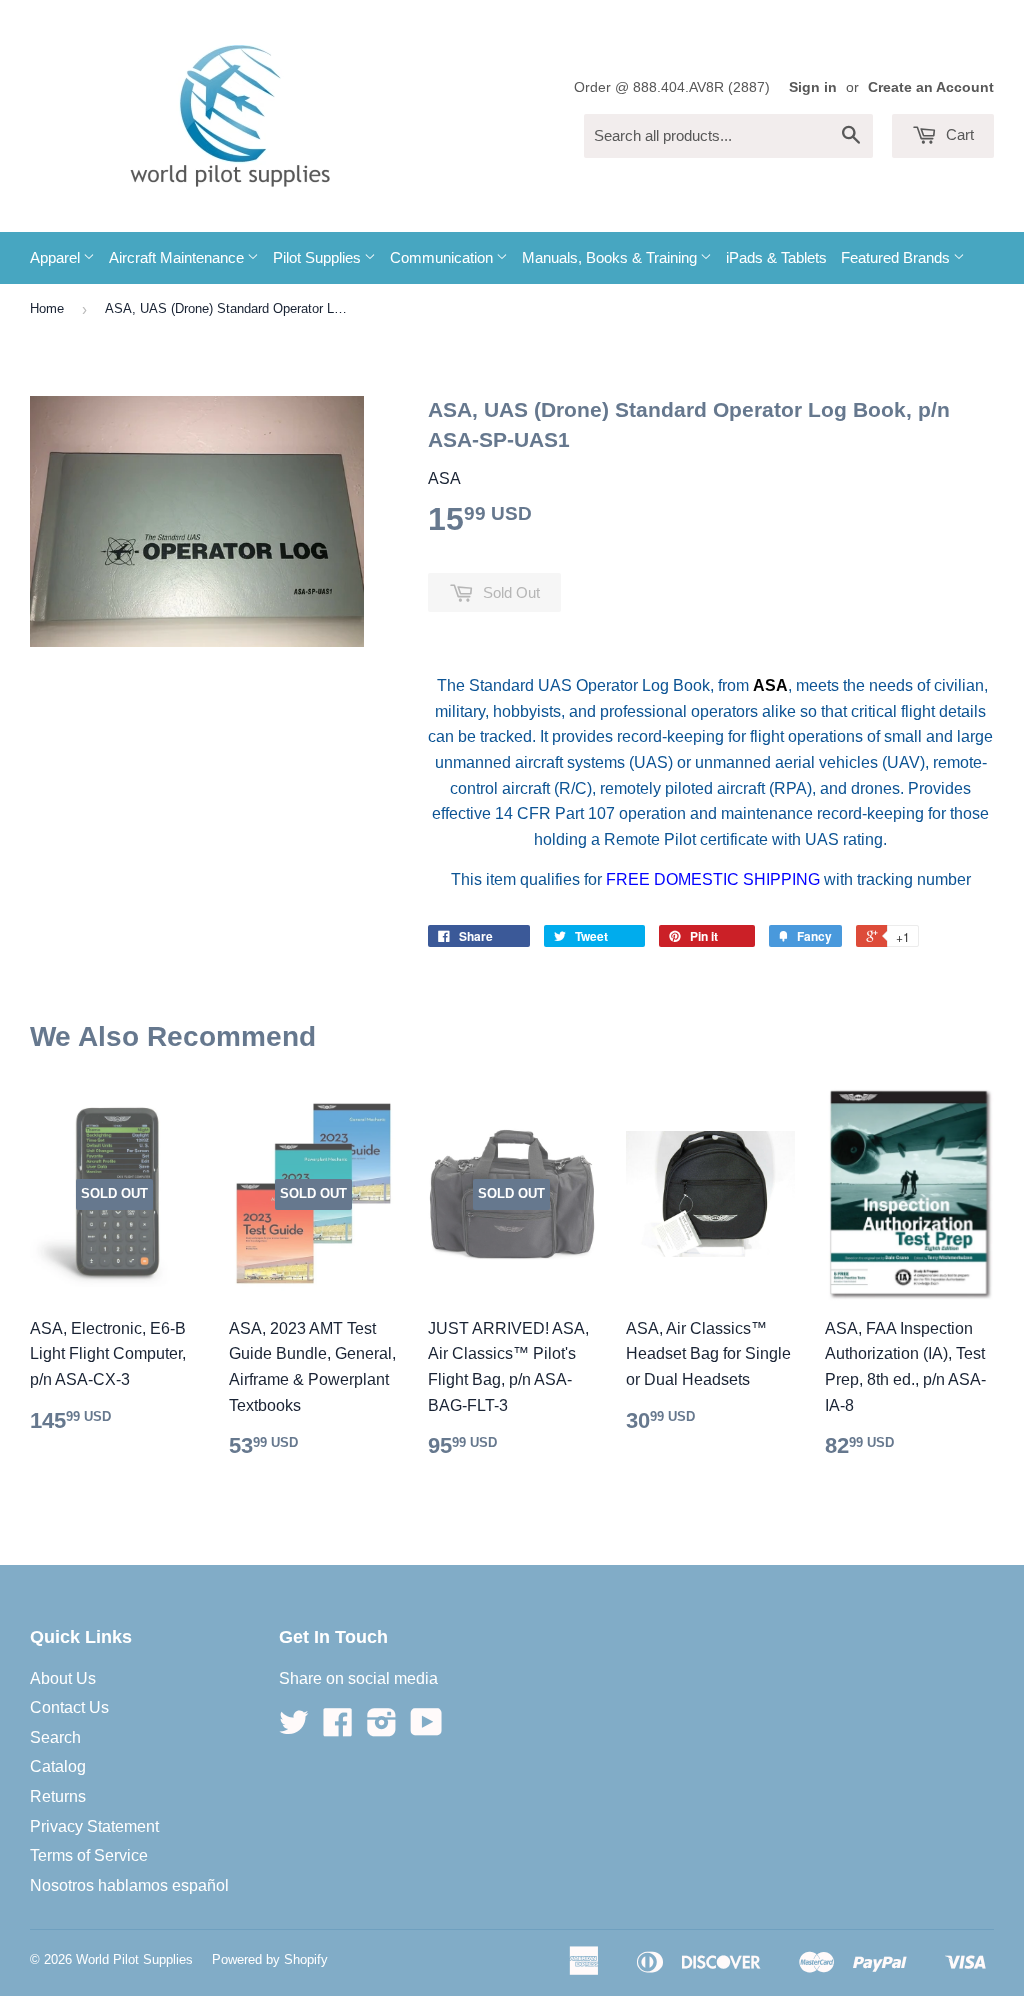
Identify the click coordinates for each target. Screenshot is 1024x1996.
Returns (58, 1796)
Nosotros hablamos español (129, 1885)
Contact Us (69, 1707)
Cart (958, 134)
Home (47, 308)
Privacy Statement (94, 1826)
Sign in (813, 87)
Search (55, 1737)
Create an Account (931, 87)
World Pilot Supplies (134, 1959)
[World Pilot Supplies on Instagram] (382, 1728)
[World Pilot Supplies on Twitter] (294, 1728)
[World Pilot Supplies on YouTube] (426, 1728)
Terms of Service (89, 1855)
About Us (63, 1678)
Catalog (58, 1766)
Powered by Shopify (270, 1959)
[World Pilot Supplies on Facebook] (338, 1728)
